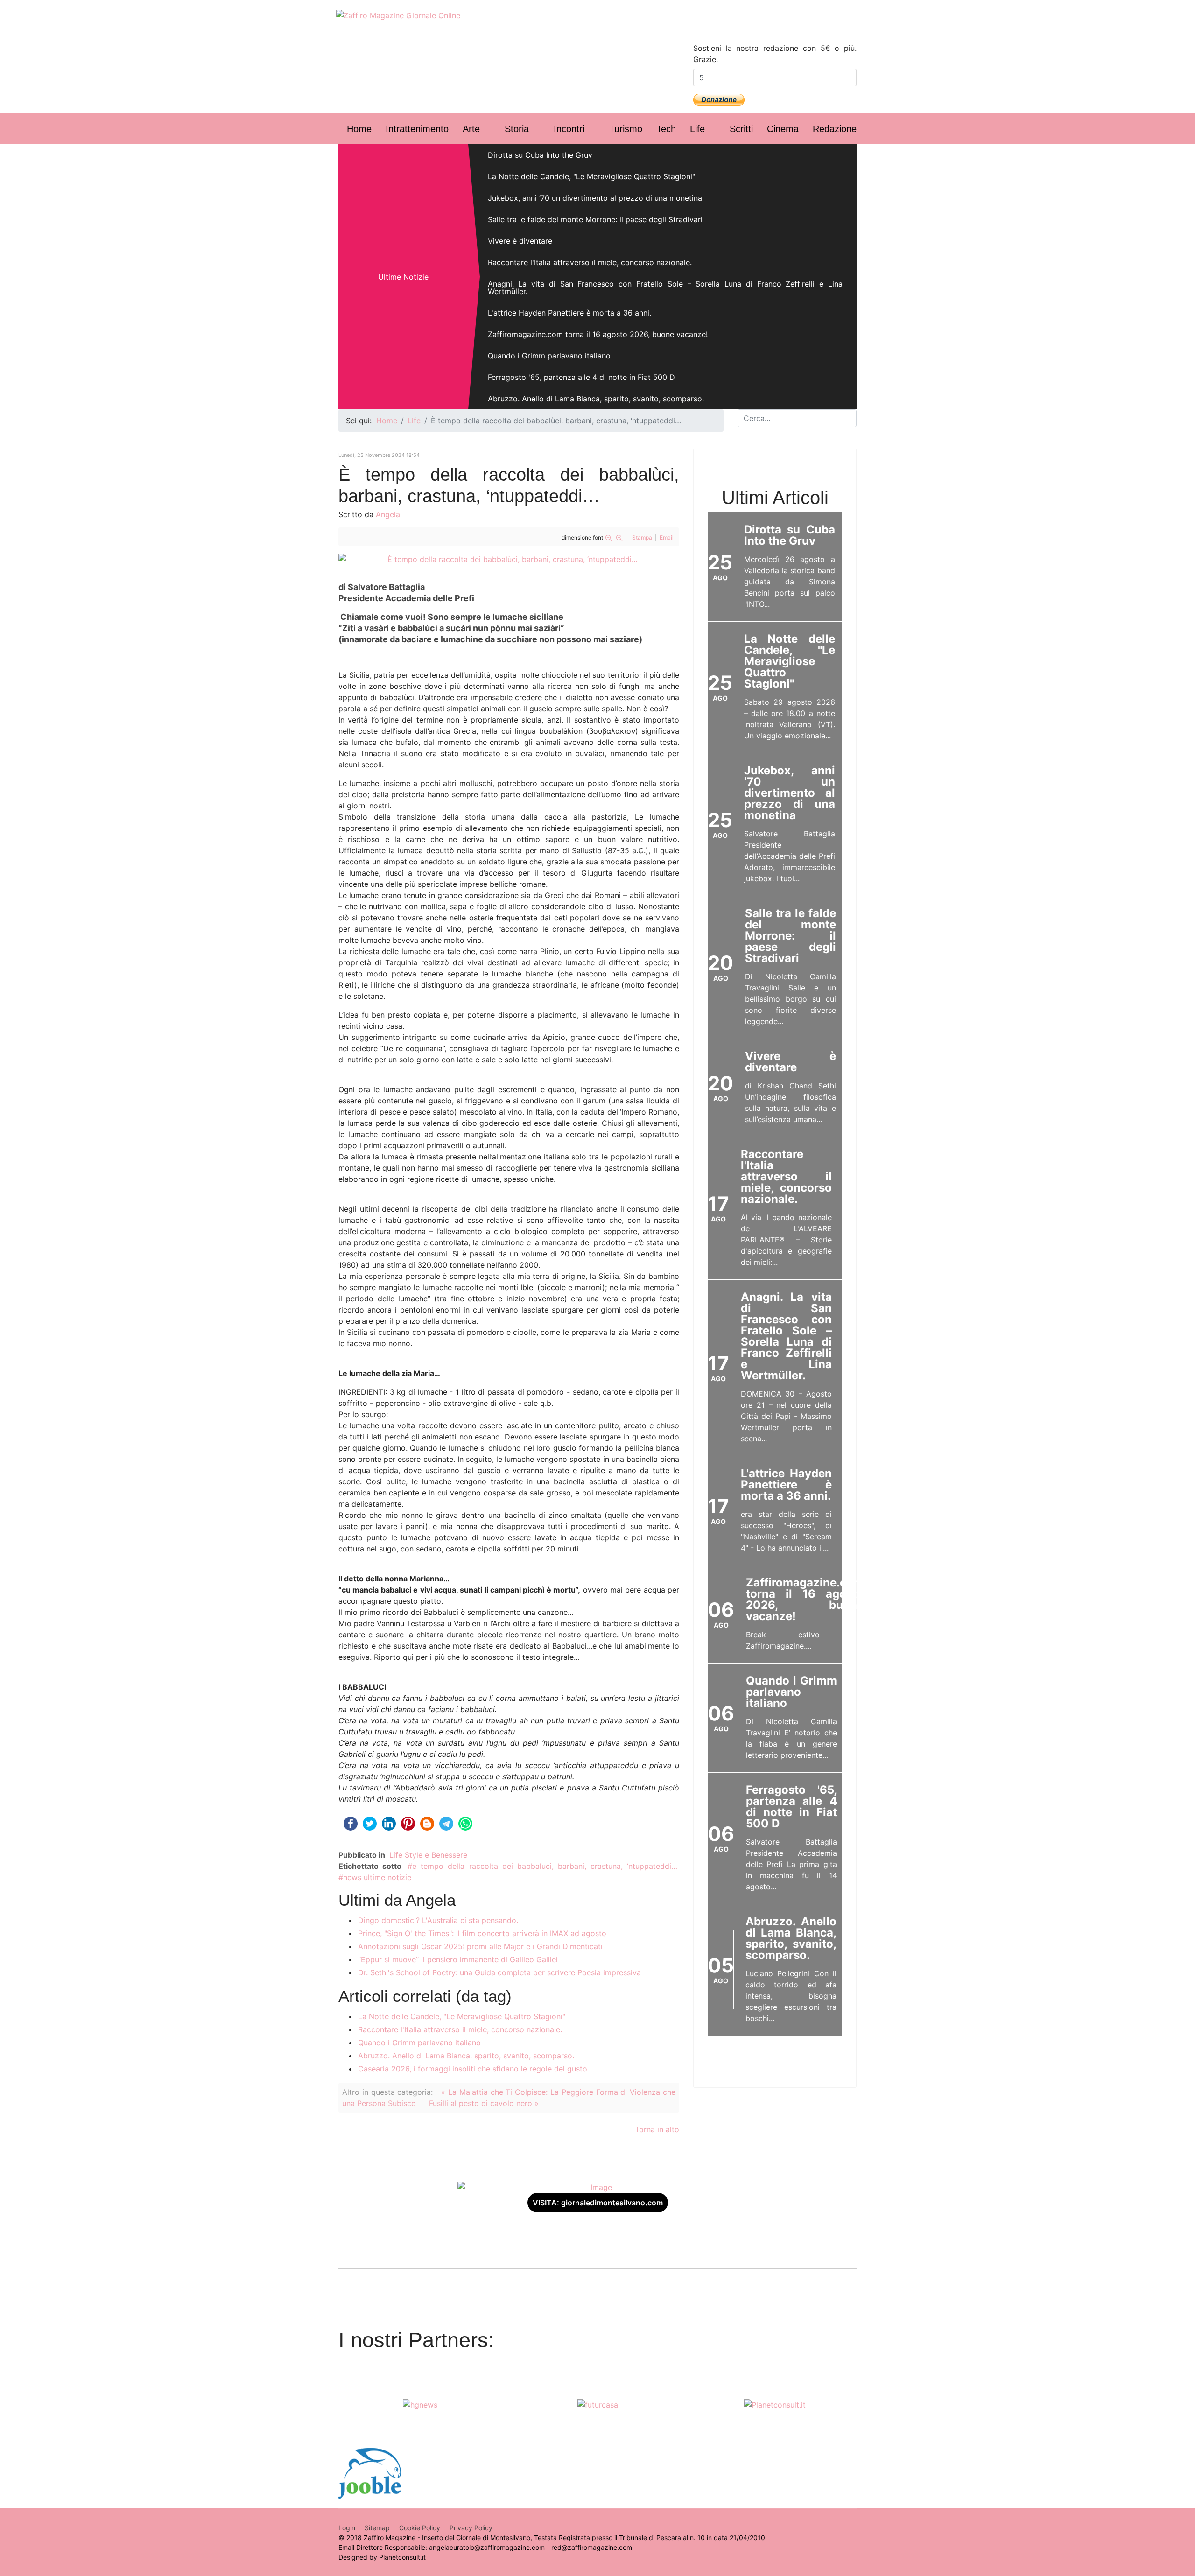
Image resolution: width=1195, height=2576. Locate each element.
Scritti (741, 129)
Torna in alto (657, 2129)
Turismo (626, 129)
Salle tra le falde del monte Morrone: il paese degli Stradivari (595, 219)
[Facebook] (756, 24)
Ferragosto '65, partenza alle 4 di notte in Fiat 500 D (581, 377)
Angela (388, 514)
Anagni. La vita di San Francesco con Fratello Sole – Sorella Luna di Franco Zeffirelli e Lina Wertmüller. (665, 288)
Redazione (835, 129)
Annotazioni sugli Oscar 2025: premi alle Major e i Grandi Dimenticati (480, 1946)
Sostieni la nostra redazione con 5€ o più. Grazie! (775, 54)
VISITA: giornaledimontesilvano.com (598, 2203)
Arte (471, 129)
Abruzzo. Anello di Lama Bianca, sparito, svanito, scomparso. (596, 399)
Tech (666, 129)
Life (697, 129)
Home (359, 129)
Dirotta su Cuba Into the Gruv (540, 155)
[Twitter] (794, 24)
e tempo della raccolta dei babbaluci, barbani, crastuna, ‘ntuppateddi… (545, 1866)
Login (347, 2528)
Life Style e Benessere (428, 1855)
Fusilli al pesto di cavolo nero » (484, 2103)
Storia (517, 129)
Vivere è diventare (520, 241)
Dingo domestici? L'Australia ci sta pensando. (438, 1920)
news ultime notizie (377, 1877)
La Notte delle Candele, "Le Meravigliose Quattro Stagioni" (591, 176)
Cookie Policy (420, 2528)
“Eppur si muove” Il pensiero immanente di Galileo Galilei (458, 1959)
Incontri (569, 129)
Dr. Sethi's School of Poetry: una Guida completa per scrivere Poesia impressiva (499, 1972)
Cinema (783, 129)
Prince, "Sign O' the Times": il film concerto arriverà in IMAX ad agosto (482, 1933)
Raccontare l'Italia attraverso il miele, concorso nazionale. (590, 262)
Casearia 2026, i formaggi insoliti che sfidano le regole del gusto (473, 2069)
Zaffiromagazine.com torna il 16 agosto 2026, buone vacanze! (598, 334)
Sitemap (377, 2528)
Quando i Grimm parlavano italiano (549, 356)
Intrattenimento (417, 129)
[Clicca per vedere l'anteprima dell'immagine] (509, 559)
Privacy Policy (471, 2528)
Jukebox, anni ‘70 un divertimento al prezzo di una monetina (595, 198)
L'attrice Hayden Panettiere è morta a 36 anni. (569, 313)
